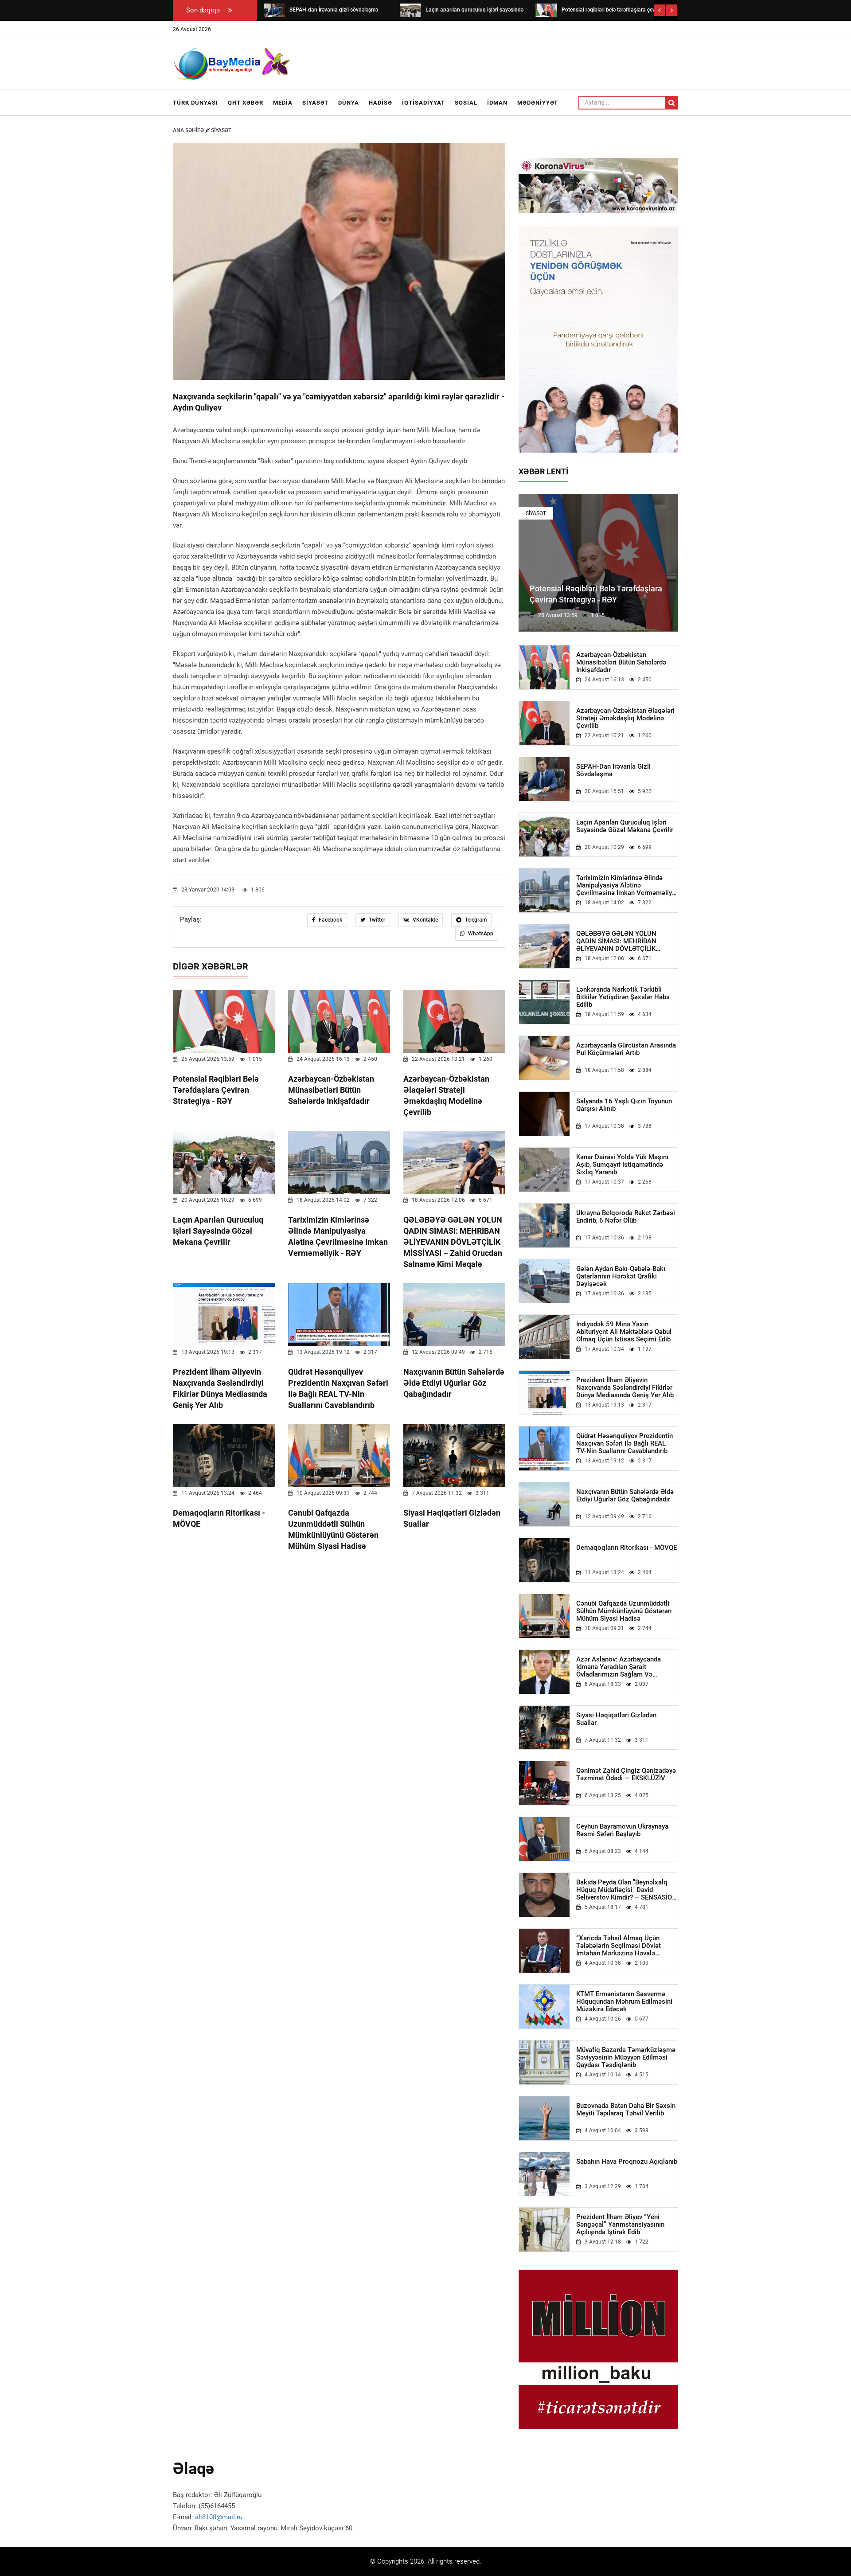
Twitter (376, 920)
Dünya (349, 103)
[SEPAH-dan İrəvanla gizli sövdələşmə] (274, 10)
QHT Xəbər (246, 103)
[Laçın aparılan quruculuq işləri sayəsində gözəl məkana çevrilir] (410, 10)
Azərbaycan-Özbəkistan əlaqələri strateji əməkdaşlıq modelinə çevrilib (625, 718)
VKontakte (425, 920)
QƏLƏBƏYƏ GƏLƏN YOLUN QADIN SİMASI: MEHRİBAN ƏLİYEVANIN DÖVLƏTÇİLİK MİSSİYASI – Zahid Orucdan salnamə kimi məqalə (453, 1242)
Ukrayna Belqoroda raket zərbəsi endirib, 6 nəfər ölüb (626, 1217)
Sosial (466, 103)
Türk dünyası (195, 103)
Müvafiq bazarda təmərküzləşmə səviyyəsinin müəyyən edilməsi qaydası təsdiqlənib (626, 2058)
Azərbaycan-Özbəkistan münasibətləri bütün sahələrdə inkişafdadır (331, 1090)
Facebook (330, 920)
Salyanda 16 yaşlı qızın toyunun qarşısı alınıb (624, 1105)
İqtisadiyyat (424, 103)
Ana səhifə (189, 130)
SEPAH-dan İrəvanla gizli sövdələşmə (613, 770)
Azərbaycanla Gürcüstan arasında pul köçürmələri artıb (626, 1049)
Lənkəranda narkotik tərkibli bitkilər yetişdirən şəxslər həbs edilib (623, 997)
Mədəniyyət (538, 103)
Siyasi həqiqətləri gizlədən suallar (616, 1719)
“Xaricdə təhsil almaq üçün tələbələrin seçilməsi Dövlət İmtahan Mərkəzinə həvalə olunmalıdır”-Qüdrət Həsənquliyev (626, 1946)
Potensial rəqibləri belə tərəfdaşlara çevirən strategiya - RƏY (216, 1090)
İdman (497, 103)
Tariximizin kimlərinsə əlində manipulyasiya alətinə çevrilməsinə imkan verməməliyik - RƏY (627, 885)
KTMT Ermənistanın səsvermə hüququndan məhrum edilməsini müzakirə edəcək (624, 2002)
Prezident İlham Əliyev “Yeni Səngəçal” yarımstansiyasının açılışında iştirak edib (620, 2225)
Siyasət (315, 103)
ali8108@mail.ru (219, 2517)
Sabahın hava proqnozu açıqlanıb (627, 2162)
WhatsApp (480, 934)
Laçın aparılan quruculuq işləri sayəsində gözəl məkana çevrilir (218, 1231)
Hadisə (381, 103)
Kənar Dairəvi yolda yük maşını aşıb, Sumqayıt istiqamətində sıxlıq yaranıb (622, 1165)
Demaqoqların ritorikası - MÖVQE (627, 1548)
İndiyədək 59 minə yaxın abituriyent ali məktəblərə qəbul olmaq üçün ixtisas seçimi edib (624, 1332)
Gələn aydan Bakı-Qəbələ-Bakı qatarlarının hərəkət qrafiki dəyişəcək (621, 1276)
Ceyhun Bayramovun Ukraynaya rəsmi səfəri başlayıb (622, 1830)
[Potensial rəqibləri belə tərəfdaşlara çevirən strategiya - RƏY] (546, 10)
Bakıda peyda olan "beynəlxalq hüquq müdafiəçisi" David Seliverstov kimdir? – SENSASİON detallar (627, 1890)
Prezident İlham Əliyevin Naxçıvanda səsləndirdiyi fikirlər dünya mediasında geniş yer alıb (625, 1388)
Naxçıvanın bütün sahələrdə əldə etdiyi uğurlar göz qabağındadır (454, 1383)
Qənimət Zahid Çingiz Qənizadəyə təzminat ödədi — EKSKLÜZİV (626, 1775)
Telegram (475, 920)
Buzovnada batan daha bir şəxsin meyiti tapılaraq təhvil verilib (626, 2110)
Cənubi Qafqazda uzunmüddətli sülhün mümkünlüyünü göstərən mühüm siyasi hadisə (624, 1611)
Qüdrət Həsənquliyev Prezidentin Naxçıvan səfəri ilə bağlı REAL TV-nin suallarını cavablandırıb (625, 1444)
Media (283, 103)
